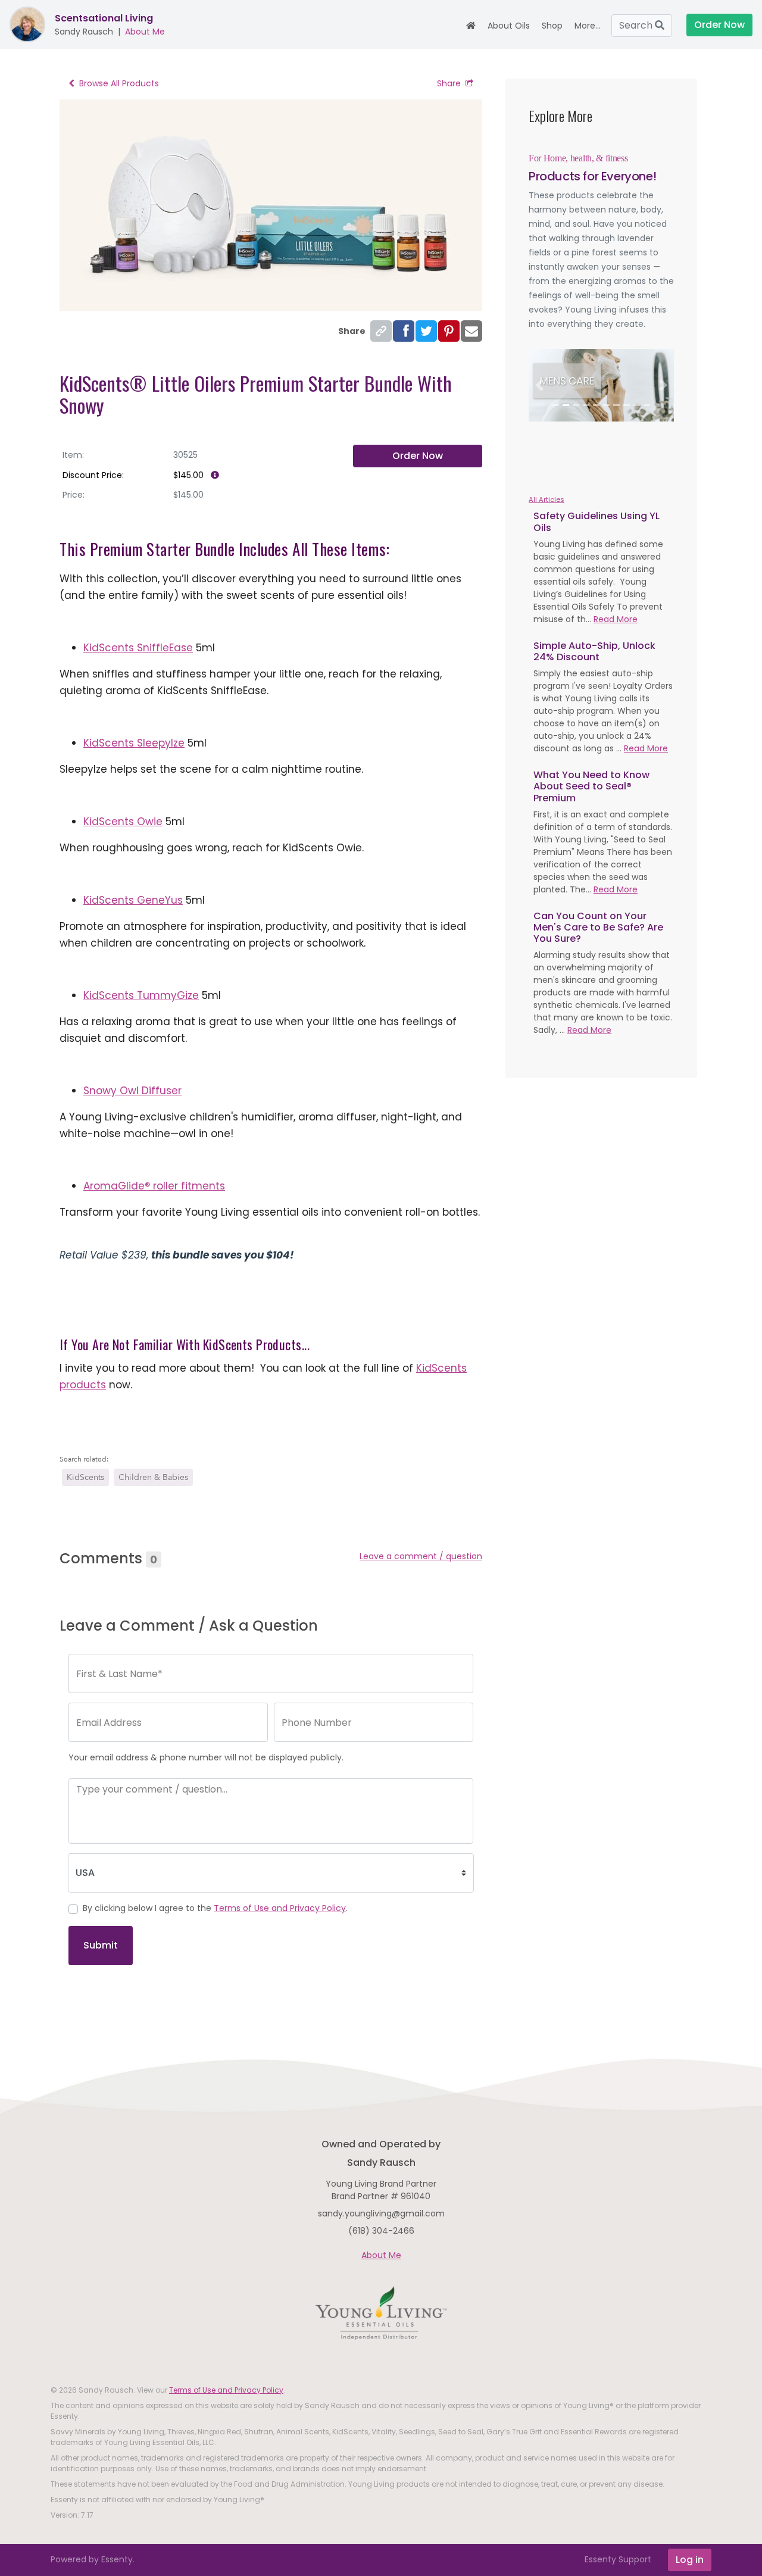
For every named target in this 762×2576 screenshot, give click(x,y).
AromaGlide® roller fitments (154, 1186)
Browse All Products (119, 83)
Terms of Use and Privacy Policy (280, 1908)
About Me (145, 32)
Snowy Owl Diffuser (132, 1091)
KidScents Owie (123, 822)
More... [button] (588, 26)
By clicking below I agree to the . (215, 1908)
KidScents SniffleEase (138, 648)
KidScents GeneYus (133, 900)
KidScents (85, 1477)
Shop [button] (552, 26)
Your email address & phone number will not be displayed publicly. (206, 1757)
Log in (690, 2560)
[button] (540, 385)
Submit (101, 1945)
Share (449, 83)
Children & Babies (153, 1477)
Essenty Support (618, 2559)
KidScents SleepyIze (134, 743)
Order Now (418, 456)
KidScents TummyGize (141, 995)
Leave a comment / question (421, 1556)
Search (637, 25)
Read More (616, 619)
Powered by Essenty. (93, 2559)
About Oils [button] (509, 26)
